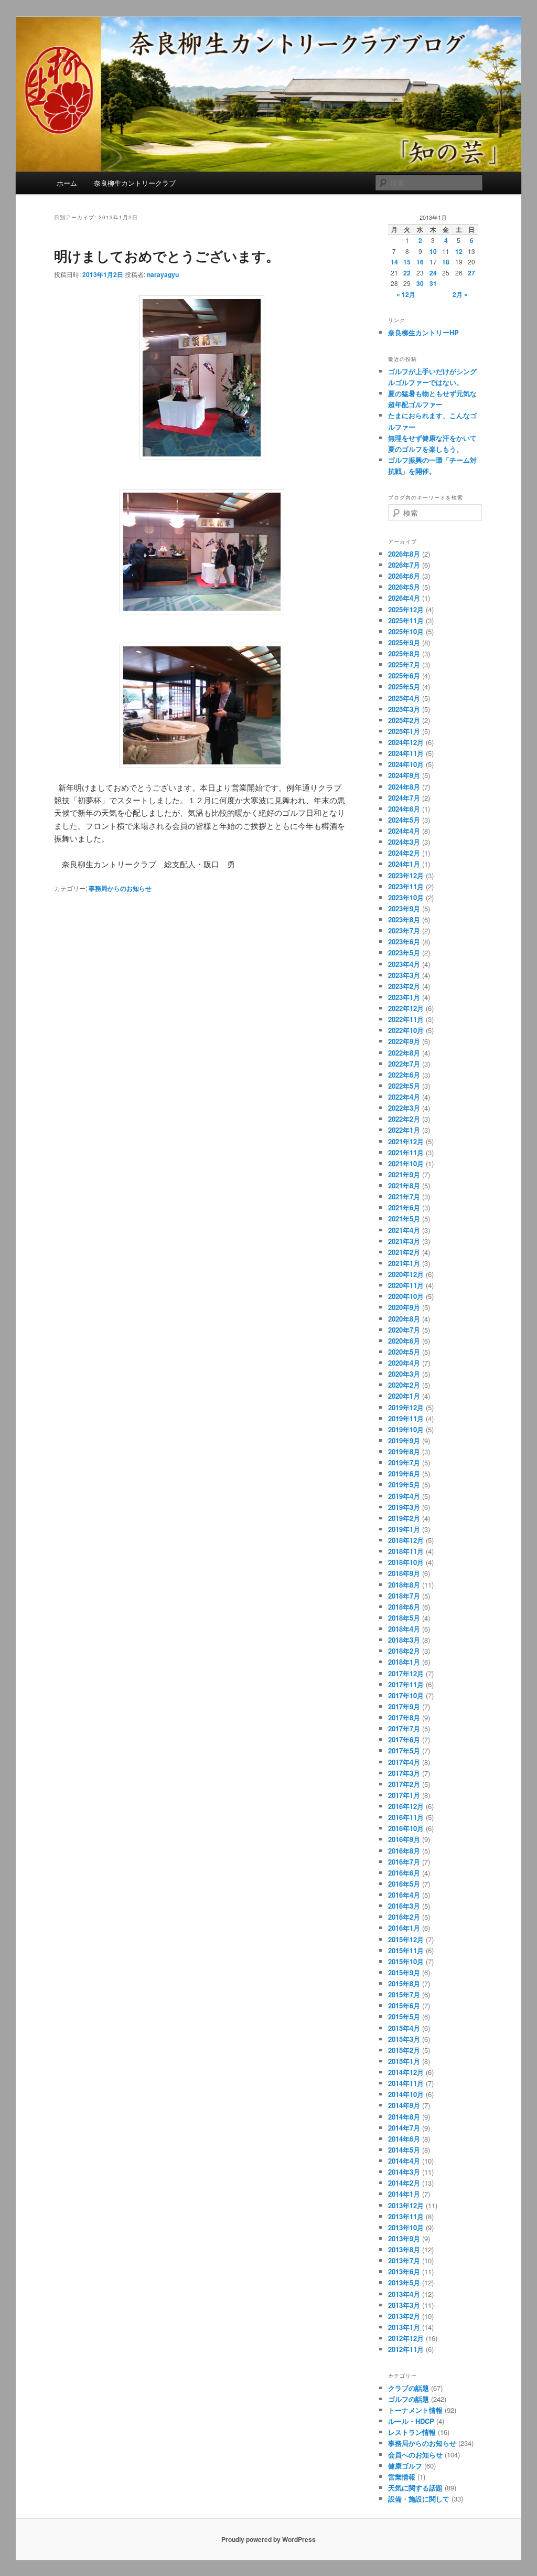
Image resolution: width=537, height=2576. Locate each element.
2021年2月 (404, 1252)
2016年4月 (404, 1895)
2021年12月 (406, 1141)
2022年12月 (406, 1008)
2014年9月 (404, 2105)
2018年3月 (404, 1640)
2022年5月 (404, 1086)
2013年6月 (404, 2271)
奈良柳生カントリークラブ (135, 183)
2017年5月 (404, 1750)
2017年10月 (406, 1695)
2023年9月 (404, 908)
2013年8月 (404, 2249)
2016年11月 (406, 1817)
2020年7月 (404, 1330)
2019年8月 (404, 1451)
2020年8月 (404, 1319)
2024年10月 (406, 764)
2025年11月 (406, 620)
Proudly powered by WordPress (268, 2539)
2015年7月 (404, 1994)
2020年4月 (404, 1363)
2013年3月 (404, 2305)
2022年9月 (404, 1041)
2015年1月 (404, 2061)
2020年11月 (406, 1285)
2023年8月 (404, 919)
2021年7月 (404, 1196)
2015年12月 (406, 1939)
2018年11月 (406, 1551)
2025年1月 (404, 731)
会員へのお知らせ (415, 2455)
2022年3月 (404, 1108)
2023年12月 (406, 875)
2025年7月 (404, 664)
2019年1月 (404, 1529)
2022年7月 (404, 1064)
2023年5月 (404, 952)
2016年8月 (404, 1851)
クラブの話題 (409, 2388)
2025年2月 (404, 720)
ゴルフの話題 (409, 2399)
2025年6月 (404, 675)
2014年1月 (404, 2194)
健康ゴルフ (405, 2466)
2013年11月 (406, 2216)
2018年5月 (404, 1618)
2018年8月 (404, 1585)
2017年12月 (406, 1673)
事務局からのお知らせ (120, 888)
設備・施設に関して (419, 2499)
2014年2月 (404, 2183)
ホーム (67, 183)
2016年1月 (404, 1928)
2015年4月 (404, 2028)
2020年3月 (404, 1374)
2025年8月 (404, 653)
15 (407, 262)
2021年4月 (404, 1230)
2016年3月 (404, 1906)
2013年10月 (406, 2227)
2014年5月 (404, 2150)
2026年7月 (404, 565)
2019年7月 (404, 1462)
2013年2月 (404, 2316)
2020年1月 (404, 1396)
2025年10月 (406, 631)
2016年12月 (406, 1806)
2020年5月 (404, 1352)
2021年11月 (406, 1152)
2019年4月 (404, 1496)
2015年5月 (404, 2016)
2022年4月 (404, 1097)
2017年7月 (404, 1728)
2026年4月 (404, 598)
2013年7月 (404, 2260)
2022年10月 (406, 1030)
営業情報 (402, 2477)
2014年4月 (404, 2161)
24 (433, 273)
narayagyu (163, 274)
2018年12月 (406, 1540)
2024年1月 (404, 864)
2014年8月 (404, 2117)
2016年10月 (406, 1828)
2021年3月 (404, 1241)
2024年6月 (404, 809)
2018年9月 (404, 1573)
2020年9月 (404, 1307)
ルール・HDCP (411, 2421)
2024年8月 (404, 787)
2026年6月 (404, 576)
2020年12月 (406, 1274)
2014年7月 (404, 2128)
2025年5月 (404, 686)
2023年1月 (404, 997)
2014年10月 (406, 2094)
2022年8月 (404, 1053)
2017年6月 (404, 1739)
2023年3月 (404, 975)
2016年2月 (404, 1917)
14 (394, 262)
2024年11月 (406, 753)
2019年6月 (404, 1473)
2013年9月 (404, 2238)
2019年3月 (404, 1507)
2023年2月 (404, 986)
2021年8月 (404, 1185)
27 (471, 273)
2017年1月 (404, 1795)
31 (433, 283)
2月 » (460, 294)
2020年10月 (406, 1296)
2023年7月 (404, 930)
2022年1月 (404, 1130)
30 (420, 283)
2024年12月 (406, 742)
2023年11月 (406, 886)
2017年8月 (404, 1717)
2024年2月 (404, 853)
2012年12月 (406, 2338)
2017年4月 (404, 1762)
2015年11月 (406, 1950)
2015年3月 (404, 2039)
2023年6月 (404, 941)
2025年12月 (406, 609)
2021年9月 (404, 1174)
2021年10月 (406, 1163)
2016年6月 (404, 1873)
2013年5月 (404, 2282)
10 (433, 251)
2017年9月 (404, 1706)
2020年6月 (404, 1341)
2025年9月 (404, 642)
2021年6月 (404, 1207)
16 (420, 262)
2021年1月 (404, 1263)
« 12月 (406, 294)
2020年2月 (404, 1385)
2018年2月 (404, 1651)
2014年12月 (406, 2072)
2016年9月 (404, 1839)
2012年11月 (406, 2349)
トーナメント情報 (415, 2410)
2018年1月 (404, 1662)
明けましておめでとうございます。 (167, 256)
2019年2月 (404, 1518)
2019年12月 (406, 1407)
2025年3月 (404, 709)
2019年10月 (406, 1429)
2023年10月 (406, 897)
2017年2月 (404, 1784)
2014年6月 (404, 2139)
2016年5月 (404, 1884)
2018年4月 (404, 1629)
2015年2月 (404, 2050)
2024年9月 (404, 775)
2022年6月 (404, 1075)
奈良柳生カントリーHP (423, 332)
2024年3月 (404, 842)
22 (407, 273)
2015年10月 (406, 1961)
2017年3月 (404, 1773)
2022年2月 (404, 1119)
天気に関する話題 (415, 2488)
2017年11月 (406, 1684)
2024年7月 (404, 798)
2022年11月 (406, 1019)
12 (459, 251)
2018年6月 (404, 1607)
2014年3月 (404, 2172)
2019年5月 (404, 1484)
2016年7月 (404, 1862)
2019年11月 (406, 1418)
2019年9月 (404, 1440)
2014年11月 (406, 2083)
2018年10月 (406, 1562)
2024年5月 (404, 820)
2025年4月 (404, 698)
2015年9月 (404, 1972)
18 (446, 262)
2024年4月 (404, 831)
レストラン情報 (412, 2432)
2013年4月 (404, 2294)
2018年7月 (404, 1596)
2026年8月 (404, 554)
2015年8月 (404, 1983)
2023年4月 (404, 964)
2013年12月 (406, 2205)
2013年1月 (404, 2327)
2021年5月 (404, 1218)
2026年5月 (404, 587)
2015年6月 (404, 2005)
